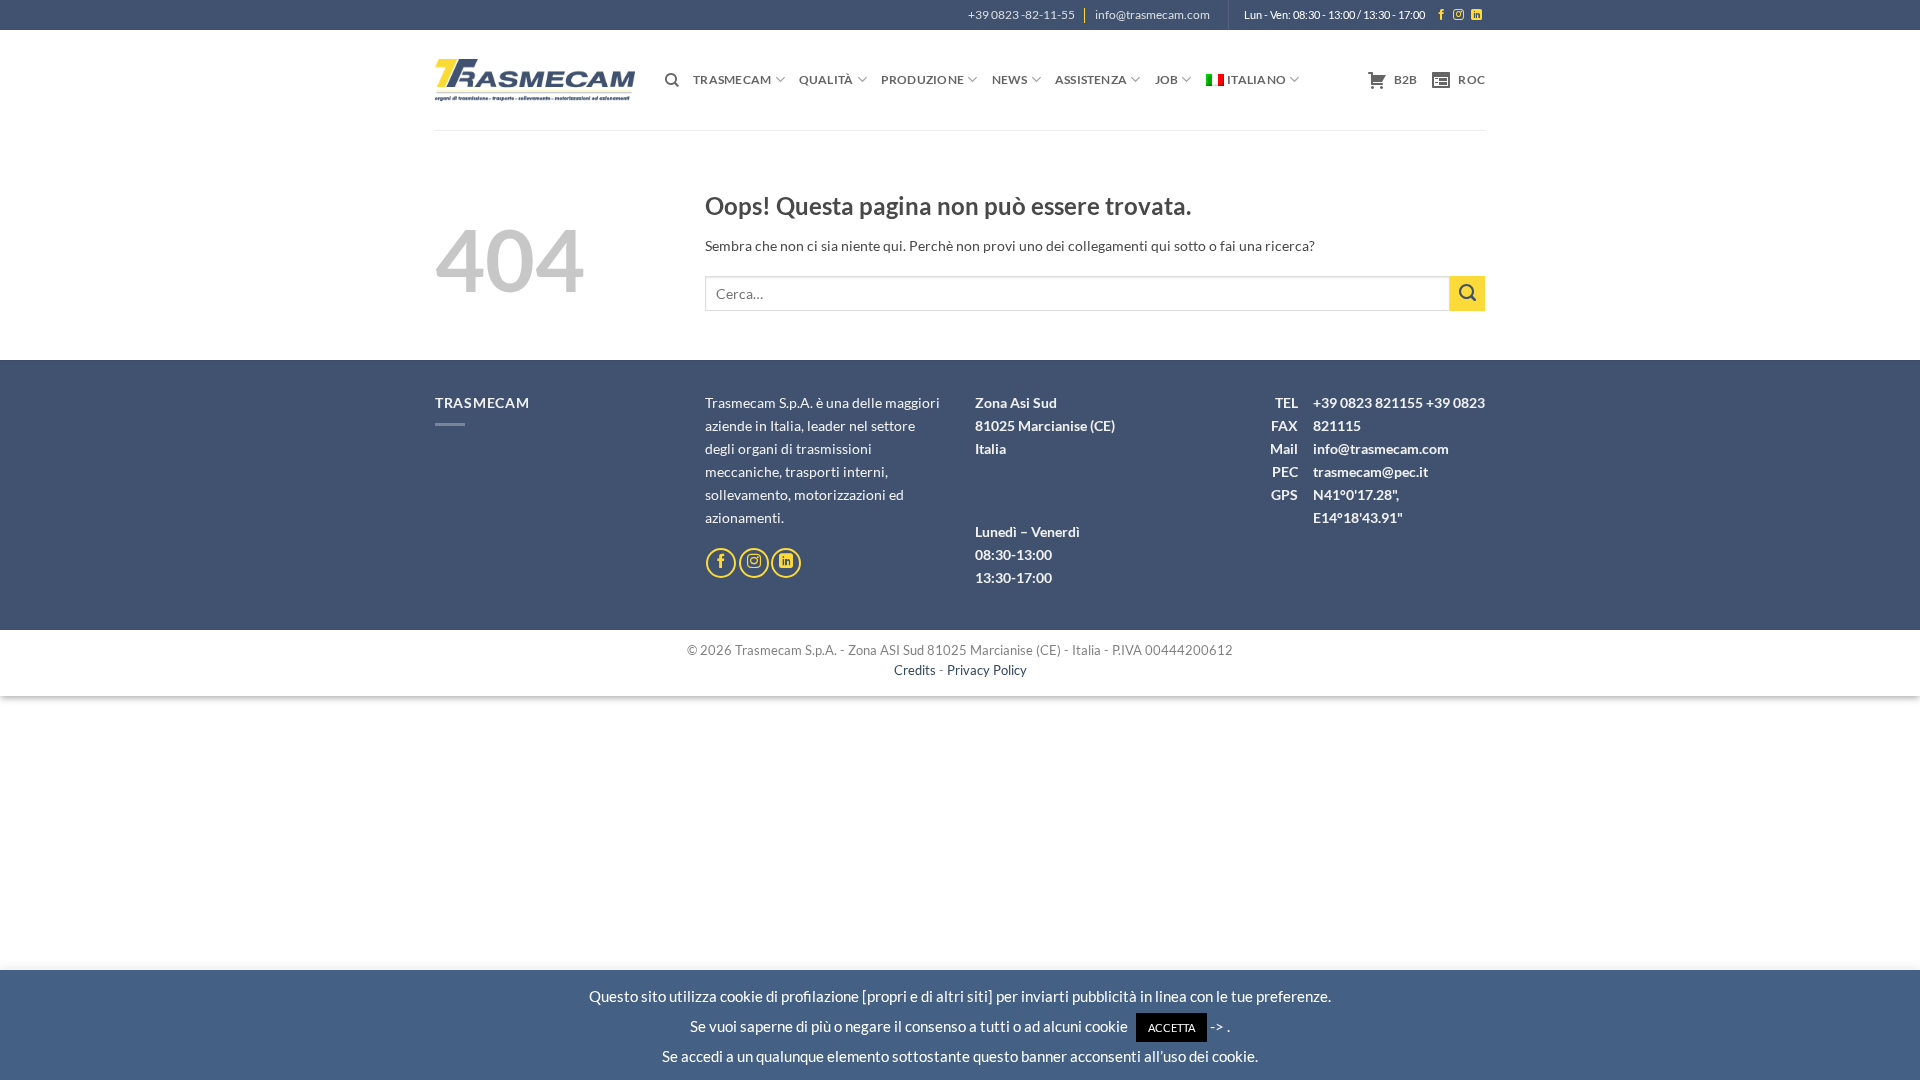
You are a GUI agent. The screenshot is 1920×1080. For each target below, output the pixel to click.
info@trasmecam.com (1152, 14)
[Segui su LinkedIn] (1476, 15)
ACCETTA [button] (1171, 1027)
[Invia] (1467, 293)
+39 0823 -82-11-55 (1021, 14)
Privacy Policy (987, 670)
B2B (1406, 79)
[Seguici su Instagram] (1458, 15)
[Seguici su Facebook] (1441, 15)
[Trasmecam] (535, 79)
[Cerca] (672, 80)
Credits (915, 670)
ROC (1471, 79)
